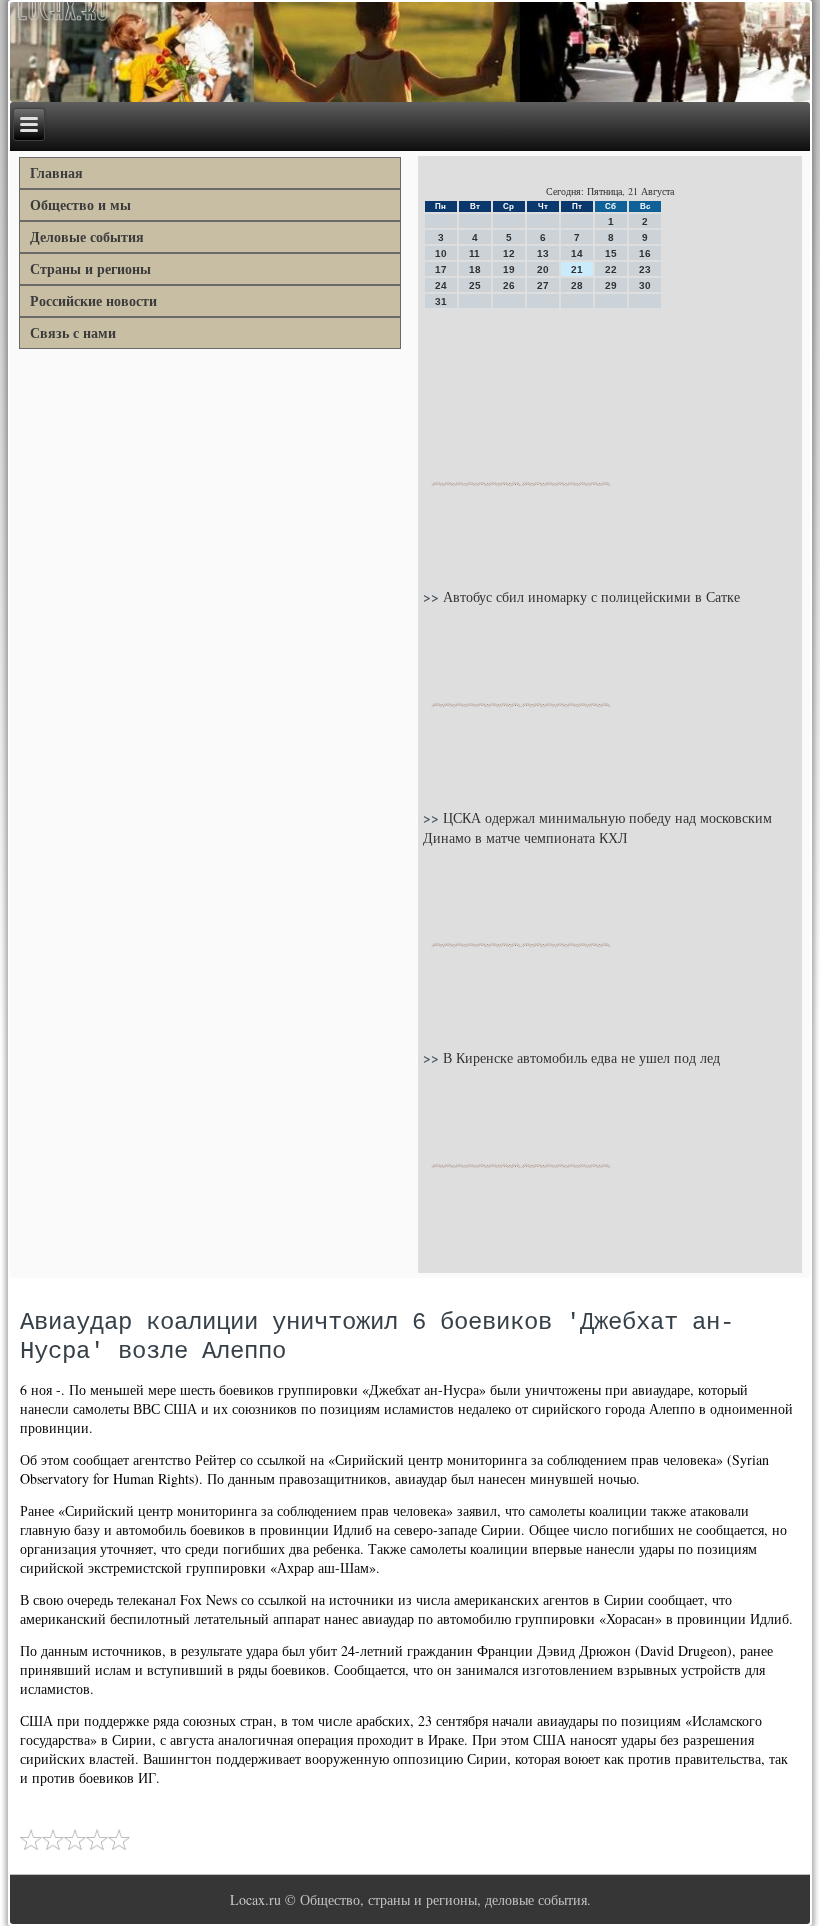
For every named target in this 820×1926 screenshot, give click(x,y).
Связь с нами (73, 332)
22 (611, 269)
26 (509, 285)
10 (441, 253)
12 (509, 253)
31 (441, 301)
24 (441, 285)
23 (645, 269)
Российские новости (93, 300)
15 (611, 253)
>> (433, 596)
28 (577, 285)
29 (611, 285)
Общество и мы (80, 204)
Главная (56, 172)
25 (475, 285)
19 (509, 269)
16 (645, 253)
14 (577, 253)
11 (474, 253)
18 (475, 269)
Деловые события (87, 236)
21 (577, 269)
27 (543, 285)
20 (543, 269)
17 (441, 269)
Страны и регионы (90, 268)
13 (543, 253)
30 (645, 285)
